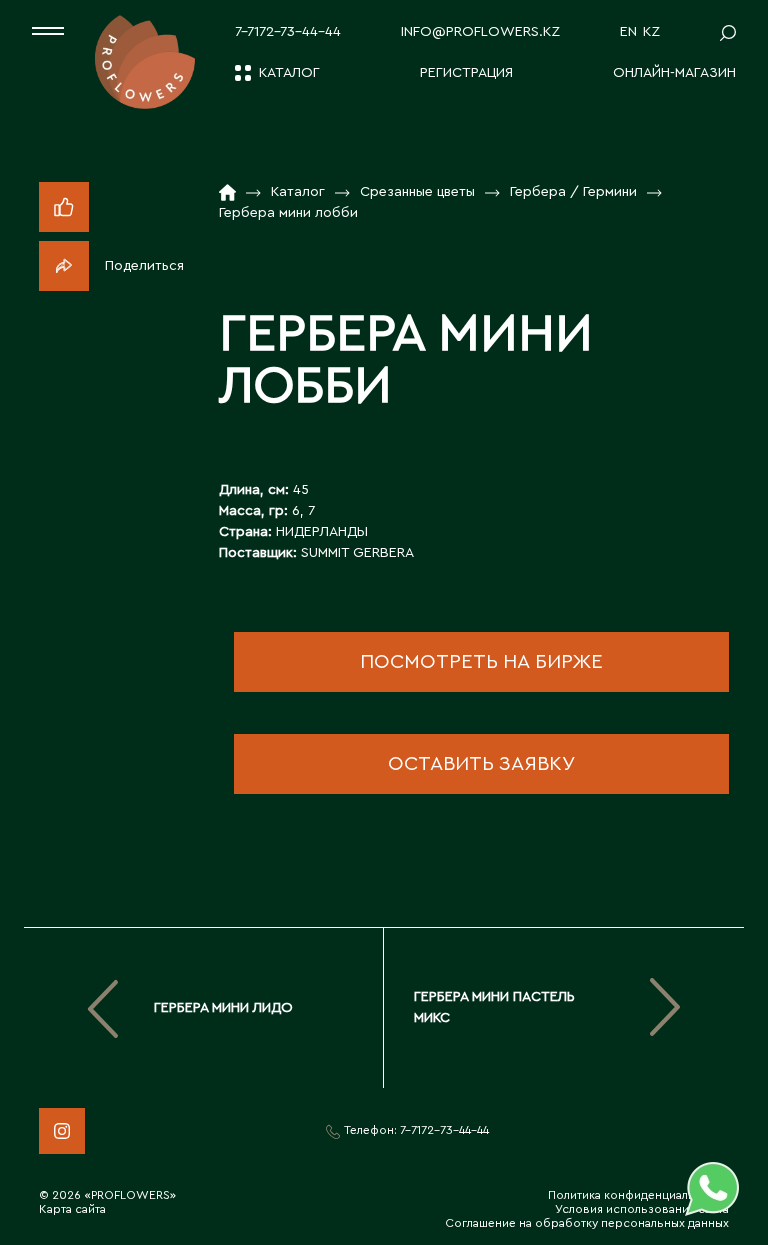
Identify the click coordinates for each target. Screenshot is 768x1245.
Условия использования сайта (642, 1209)
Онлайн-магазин (674, 73)
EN (628, 32)
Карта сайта (72, 1209)
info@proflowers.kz (480, 32)
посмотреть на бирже (481, 662)
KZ (651, 32)
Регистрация (466, 73)
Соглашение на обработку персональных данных (587, 1223)
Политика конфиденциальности (638, 1195)
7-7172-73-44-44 (288, 32)
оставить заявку (481, 764)
